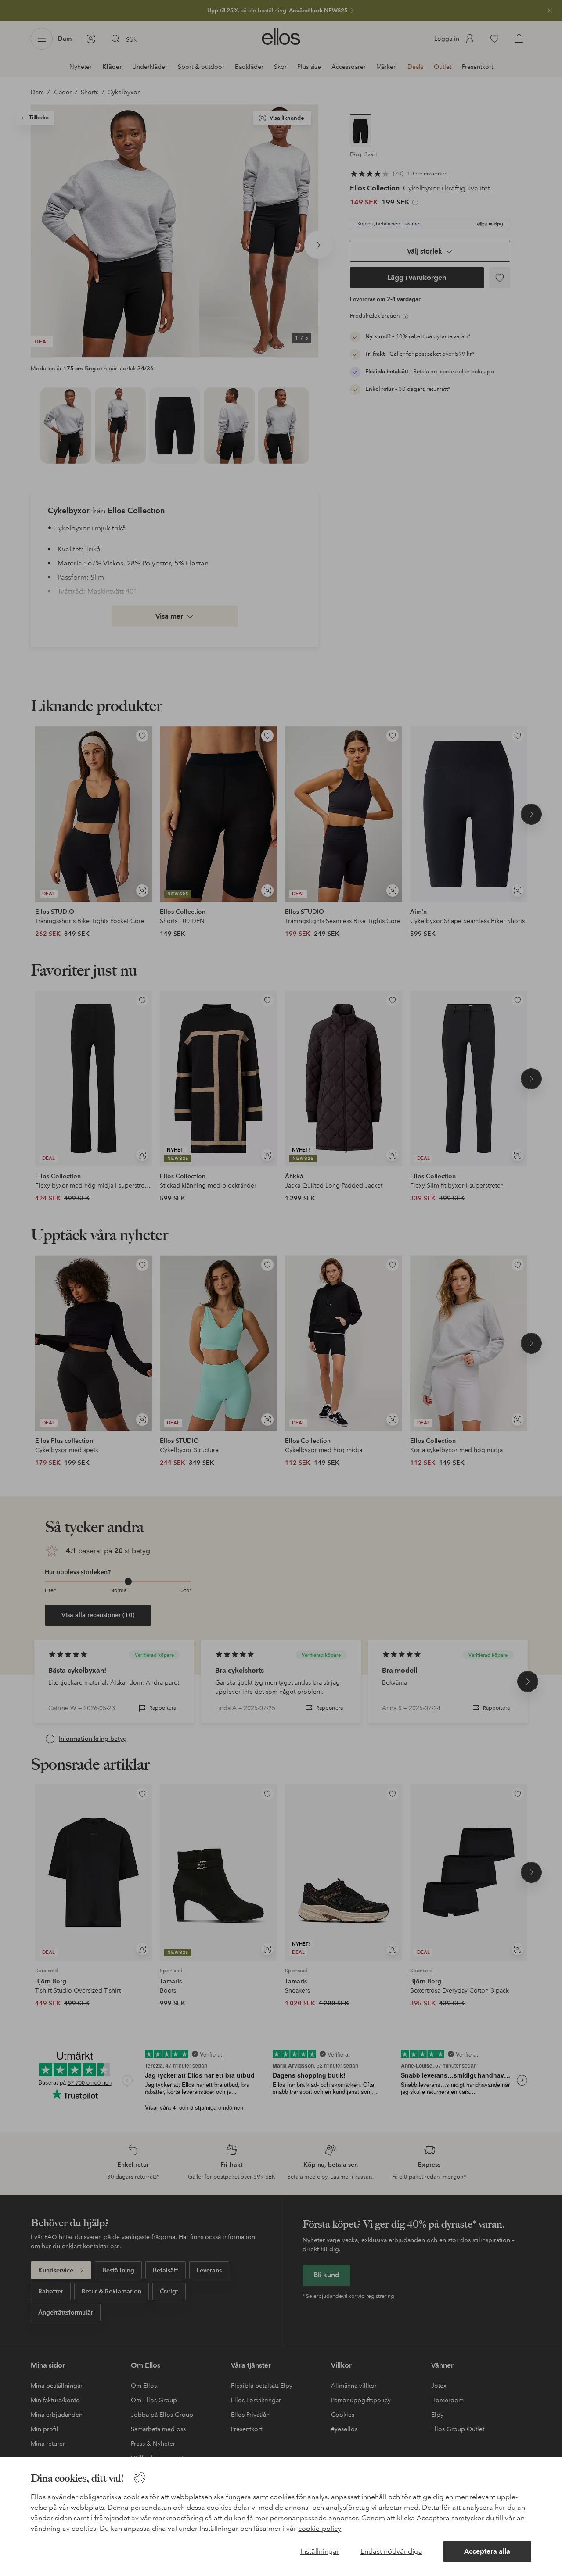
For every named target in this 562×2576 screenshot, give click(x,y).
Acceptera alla (487, 2551)
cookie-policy (320, 2528)
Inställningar (320, 2551)
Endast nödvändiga (391, 2551)
